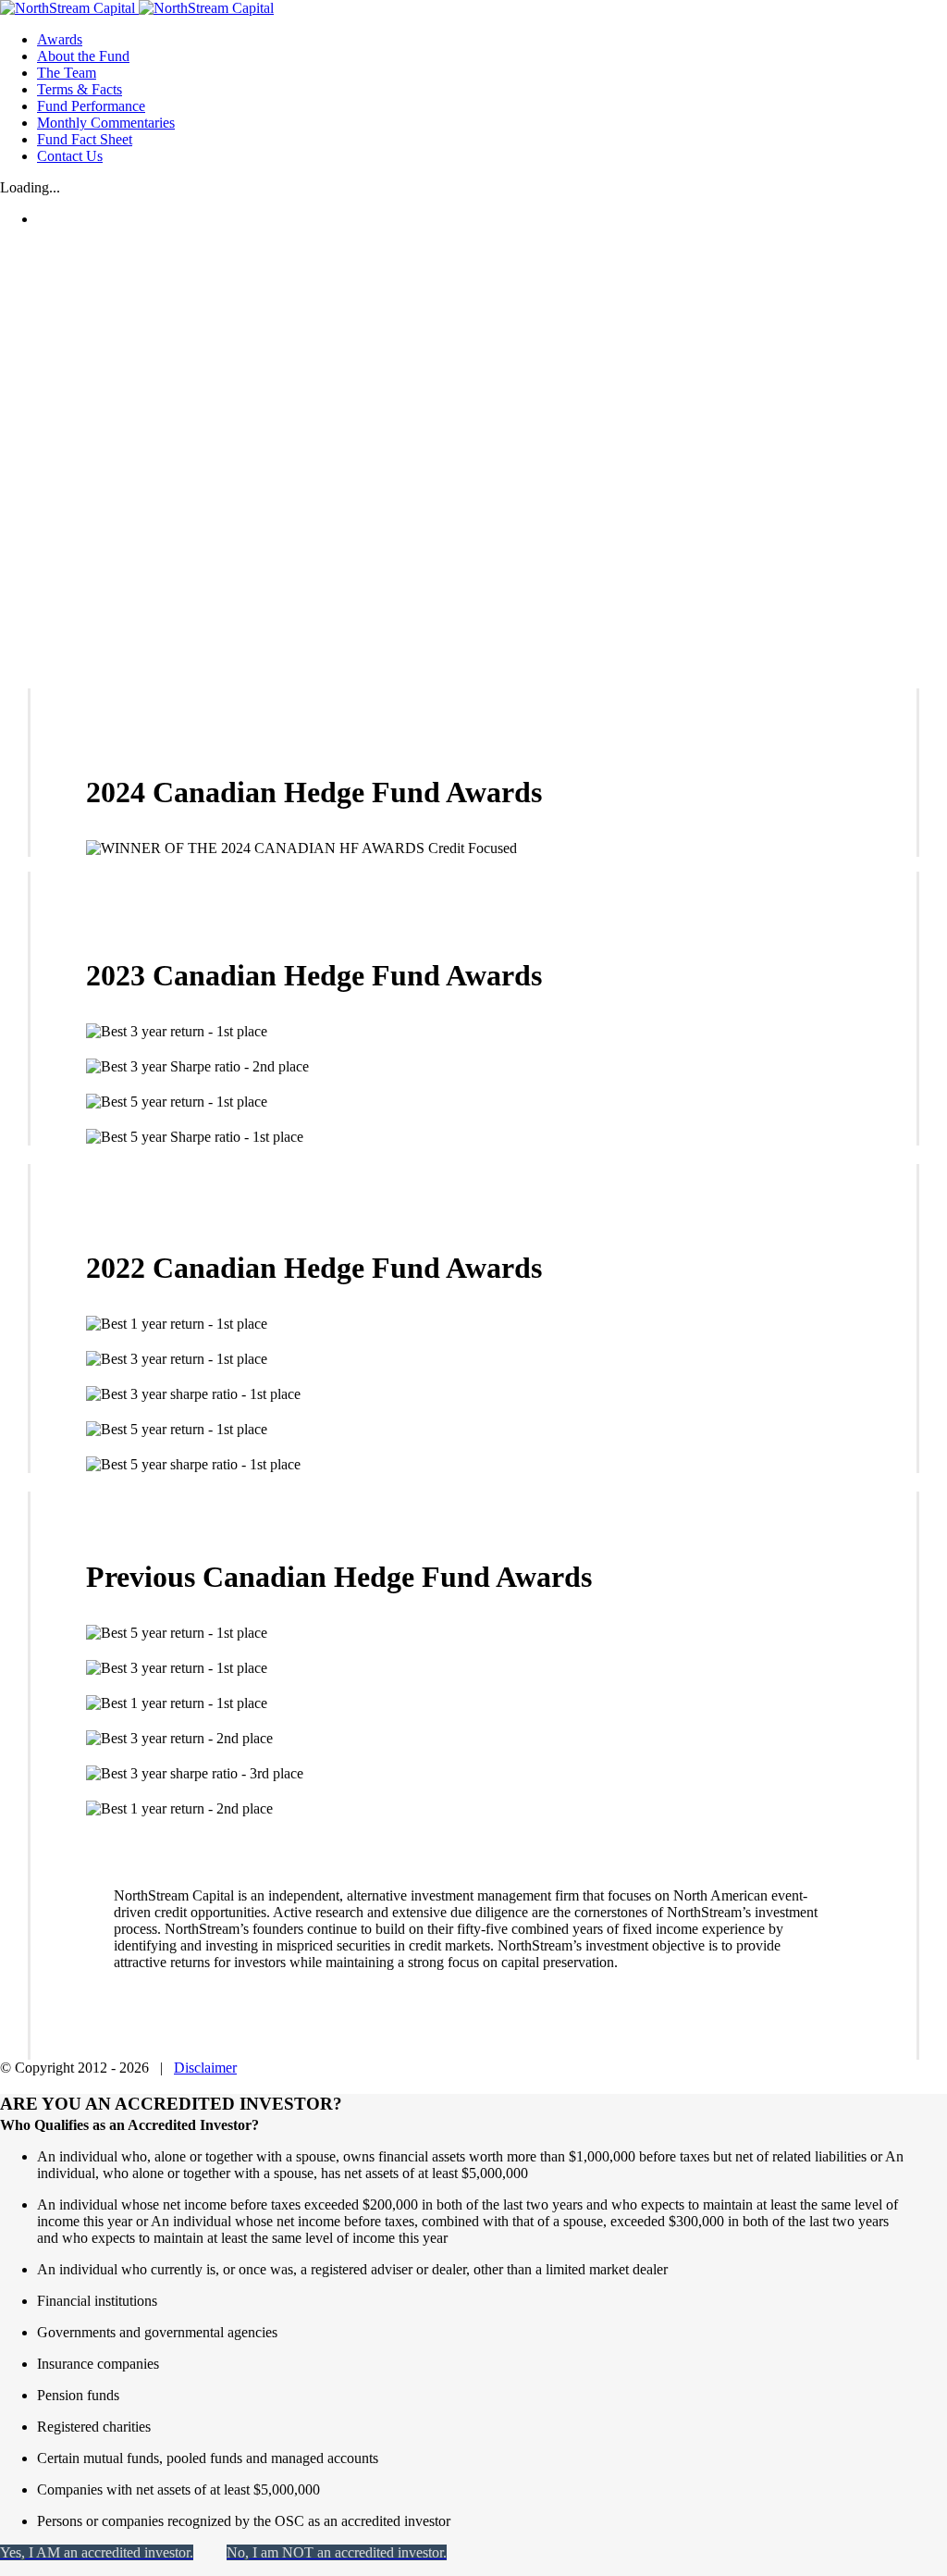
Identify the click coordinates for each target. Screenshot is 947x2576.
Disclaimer (205, 2068)
